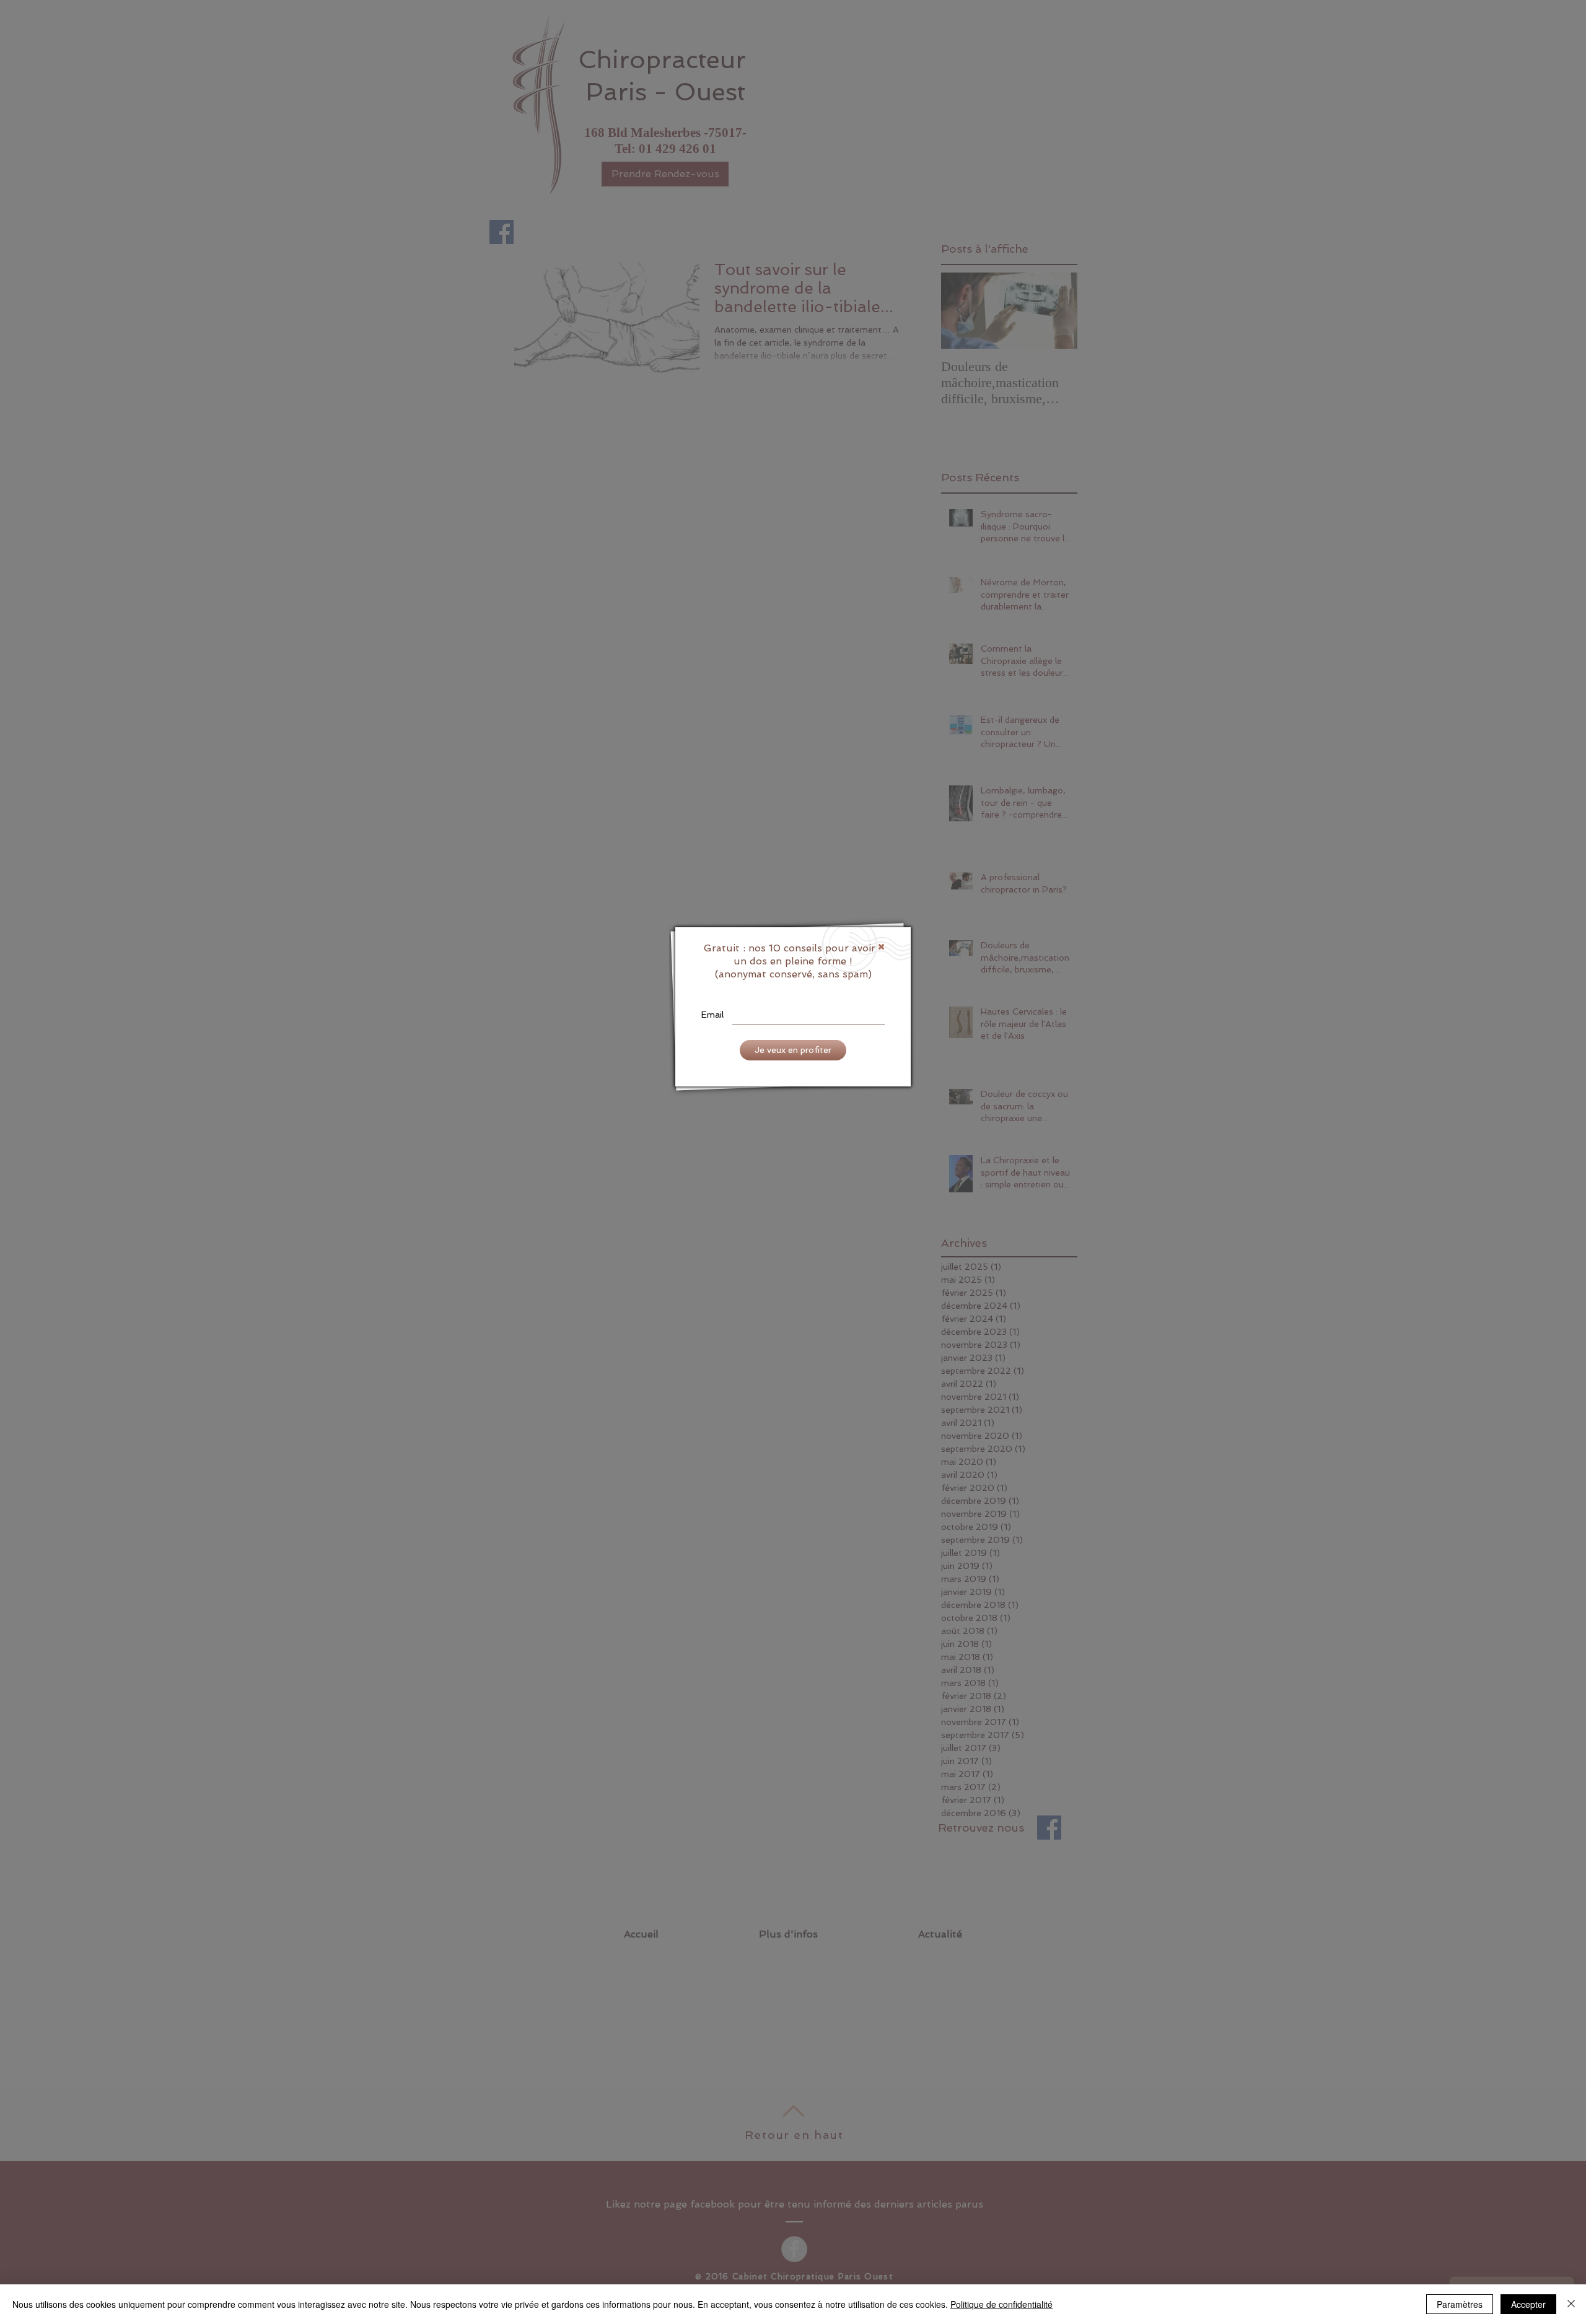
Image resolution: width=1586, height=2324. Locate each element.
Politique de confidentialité (1001, 2304)
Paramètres (1460, 2304)
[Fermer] (1571, 2304)
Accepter (1528, 2304)
